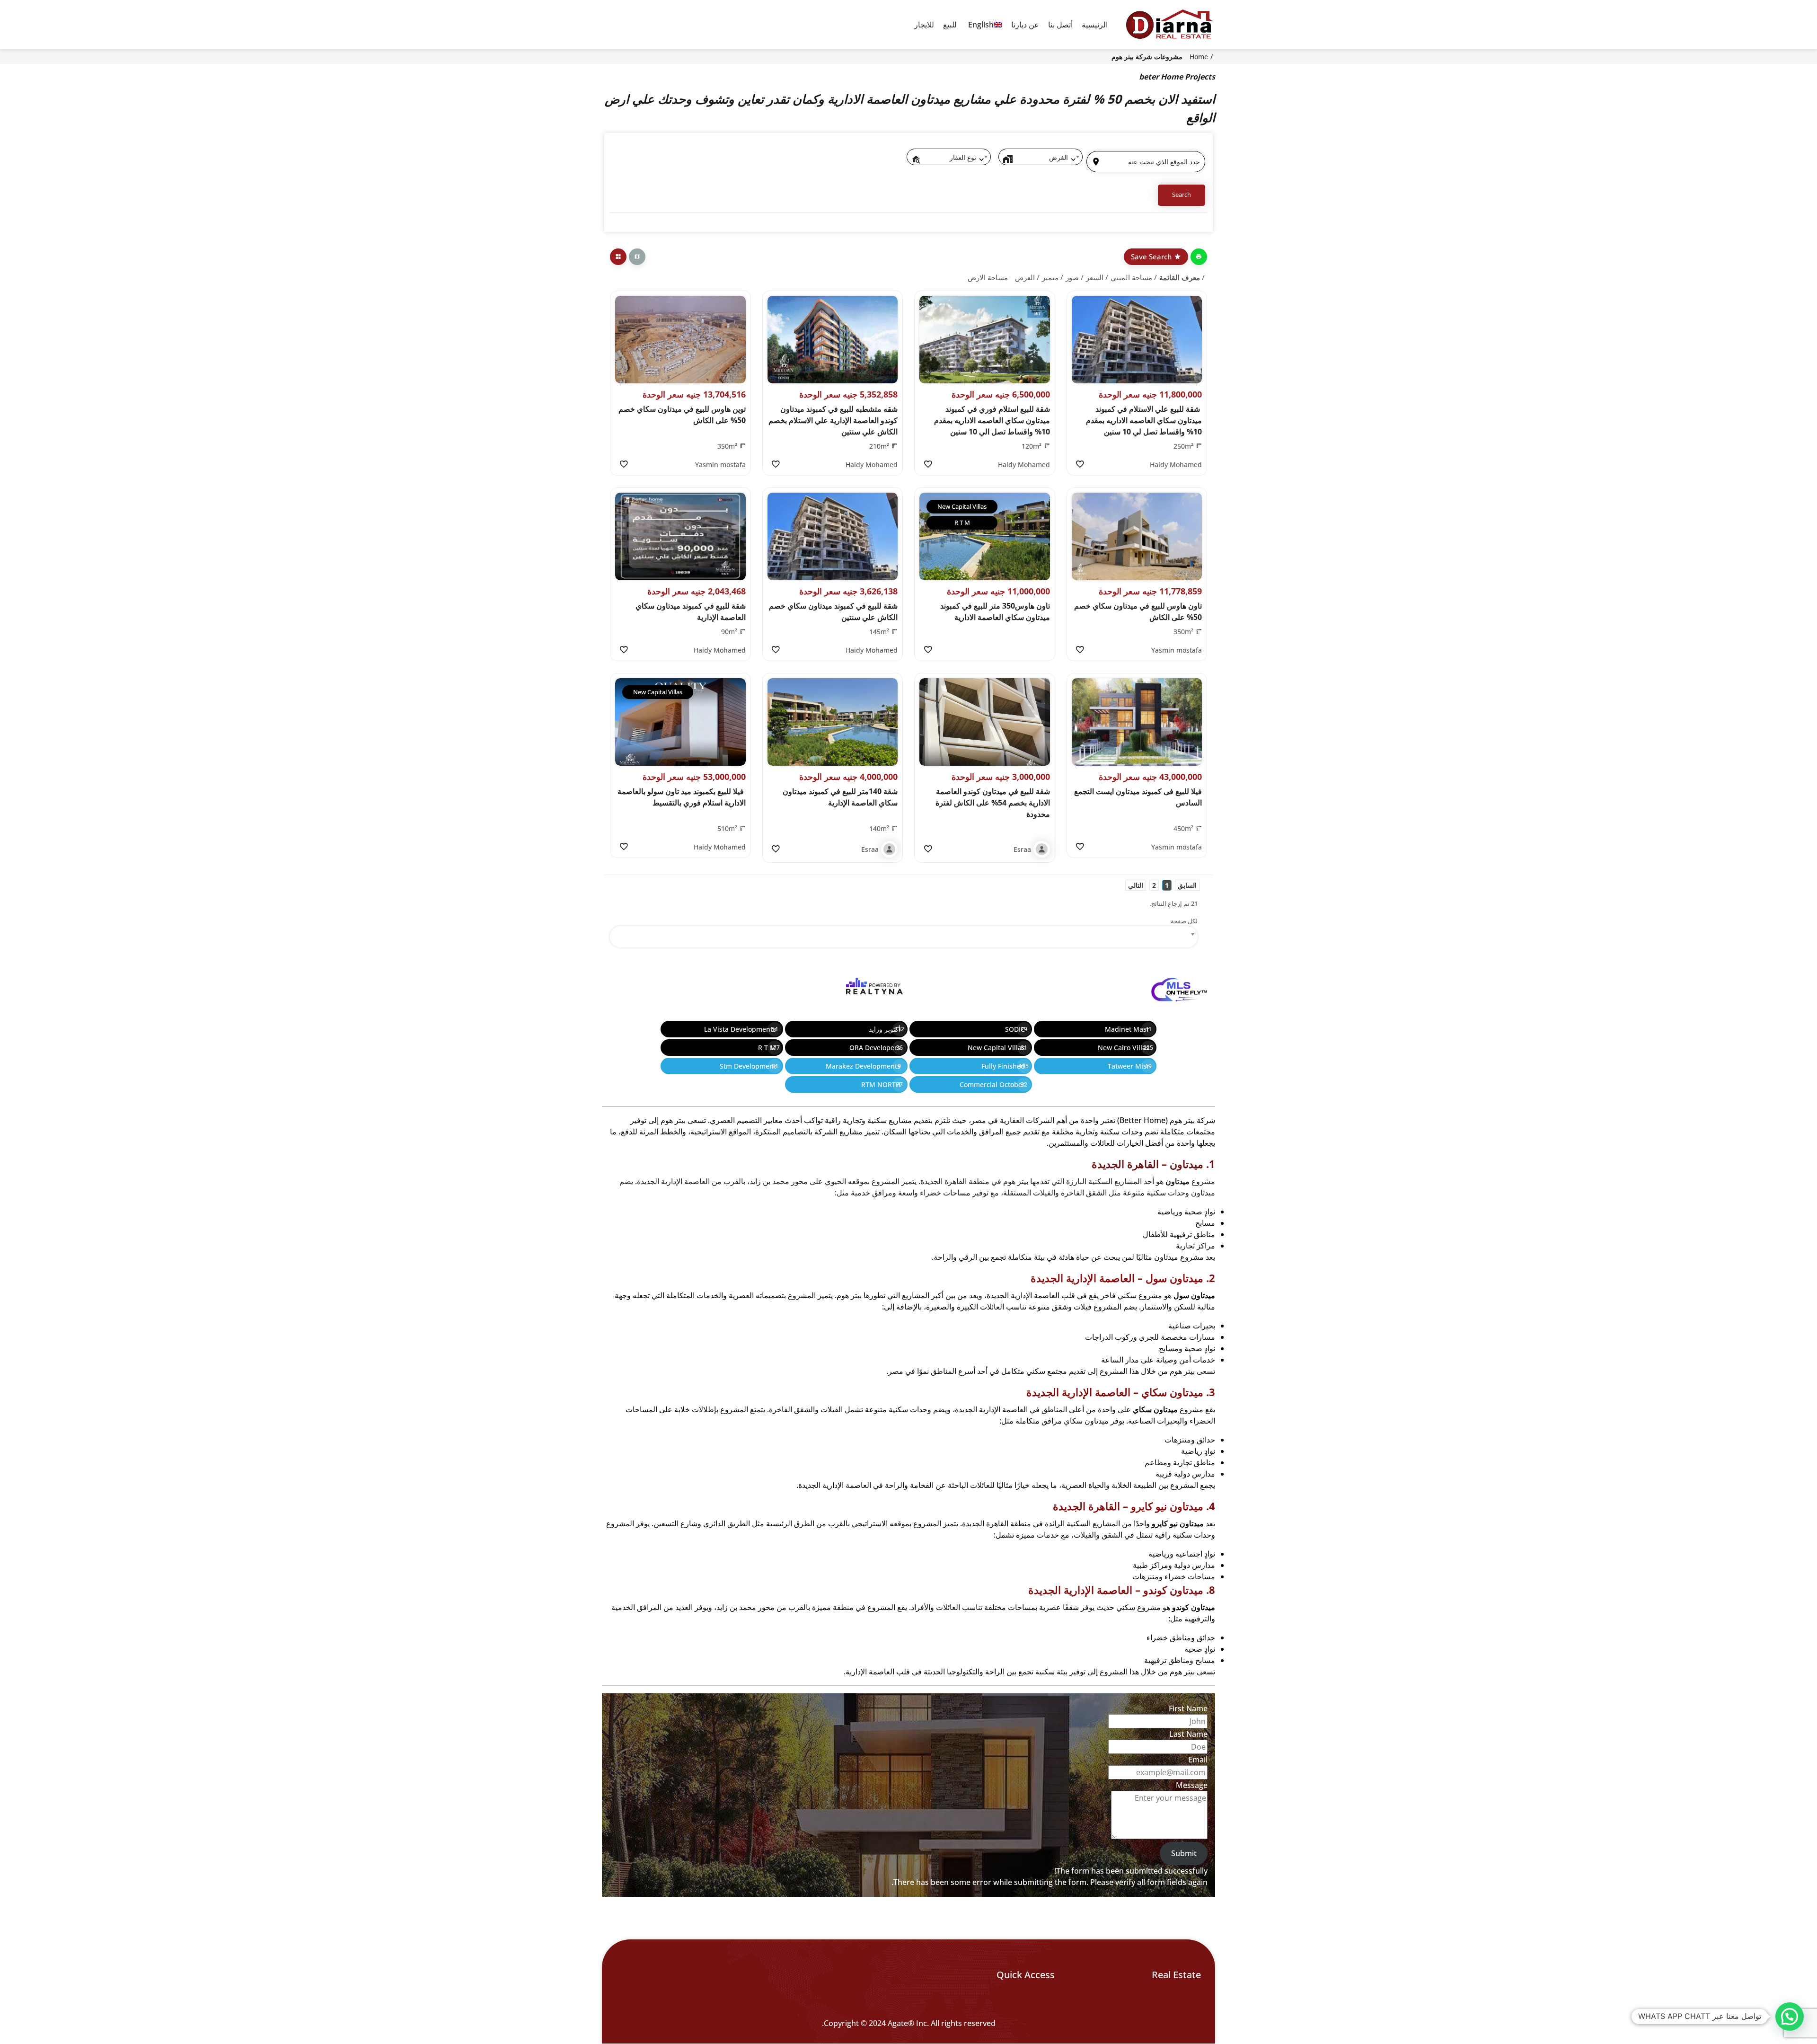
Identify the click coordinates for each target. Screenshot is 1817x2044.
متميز (1050, 277)
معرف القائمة (1180, 277)
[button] (1790, 2017)
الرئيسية (1095, 25)
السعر (1095, 277)
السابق (1187, 885)
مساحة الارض (988, 277)
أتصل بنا (1060, 25)
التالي (1136, 885)
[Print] (1199, 257)
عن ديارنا (1025, 25)
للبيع (950, 25)
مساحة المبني (1131, 277)
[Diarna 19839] (1169, 25)
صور (1072, 277)
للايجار (924, 25)
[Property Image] (1137, 340)
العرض (1025, 277)
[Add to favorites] (1080, 465)
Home (1199, 57)
